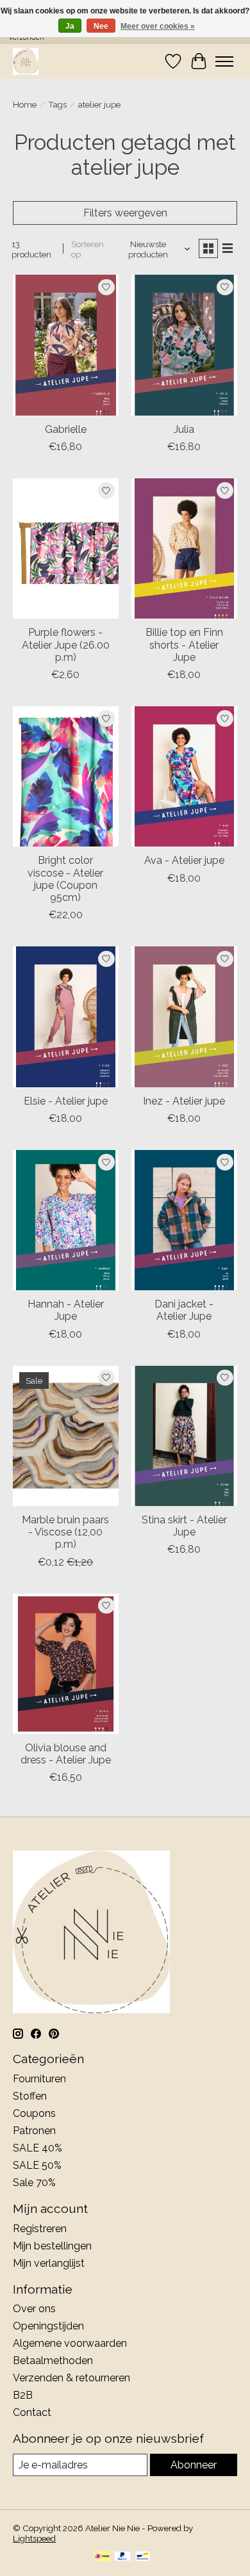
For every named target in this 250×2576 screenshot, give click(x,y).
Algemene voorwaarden (70, 2343)
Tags (57, 104)
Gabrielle (66, 429)
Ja (70, 26)
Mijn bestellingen (52, 2246)
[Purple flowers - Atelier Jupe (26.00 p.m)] (66, 548)
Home (25, 104)
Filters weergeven (125, 213)
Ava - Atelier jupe (184, 860)
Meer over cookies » (158, 26)
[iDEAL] (102, 2557)
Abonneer (194, 2465)
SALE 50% (37, 2165)
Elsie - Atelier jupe (66, 1101)
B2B (23, 2395)
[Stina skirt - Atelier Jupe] (184, 1436)
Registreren (40, 2229)
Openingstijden (48, 2326)
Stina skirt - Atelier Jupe (184, 1526)
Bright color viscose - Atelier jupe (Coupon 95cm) (65, 879)
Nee (101, 26)
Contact (32, 2412)
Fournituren (39, 2079)
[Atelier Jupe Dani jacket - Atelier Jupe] (184, 1220)
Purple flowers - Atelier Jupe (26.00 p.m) (66, 644)
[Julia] (184, 345)
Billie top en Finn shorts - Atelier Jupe (184, 644)
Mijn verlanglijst (49, 2263)
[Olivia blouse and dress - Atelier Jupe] (66, 1664)
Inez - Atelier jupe (184, 1101)
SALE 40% (37, 2148)
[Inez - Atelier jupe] (184, 1017)
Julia (184, 429)
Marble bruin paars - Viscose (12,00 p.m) (65, 1532)
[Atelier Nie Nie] (26, 61)
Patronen (34, 2131)
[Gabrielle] (66, 345)
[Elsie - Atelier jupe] (66, 1017)
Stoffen (30, 2096)
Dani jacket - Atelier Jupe (184, 1310)
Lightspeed (34, 2538)
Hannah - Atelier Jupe (66, 1310)
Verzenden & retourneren (71, 2378)
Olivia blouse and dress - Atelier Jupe (66, 1754)
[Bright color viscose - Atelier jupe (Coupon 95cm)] (66, 776)
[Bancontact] (143, 2557)
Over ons (34, 2309)
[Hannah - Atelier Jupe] (66, 1220)
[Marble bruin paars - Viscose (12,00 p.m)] (66, 1436)
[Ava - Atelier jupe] (184, 776)
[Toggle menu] (224, 61)
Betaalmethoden (53, 2361)
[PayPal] (122, 2557)
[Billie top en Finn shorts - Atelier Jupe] (184, 548)
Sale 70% (34, 2183)
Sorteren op (88, 249)
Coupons (34, 2113)
